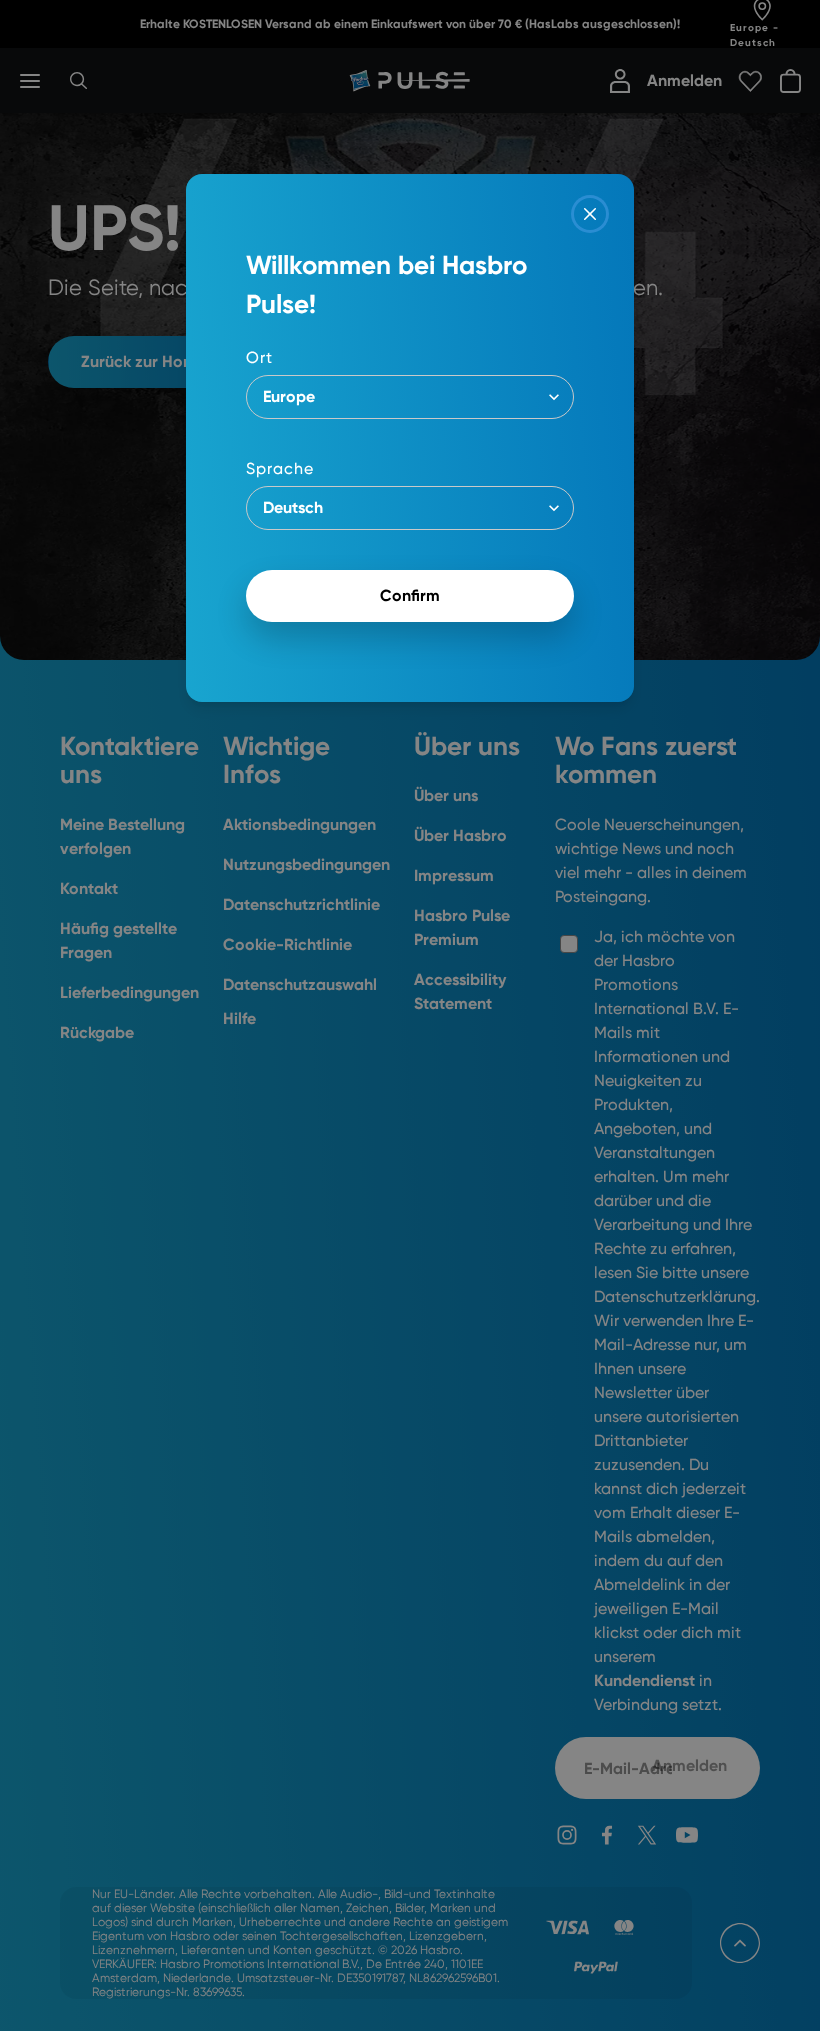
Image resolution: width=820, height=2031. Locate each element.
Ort (259, 357)
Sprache (280, 468)
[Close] (590, 214)
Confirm (410, 595)
